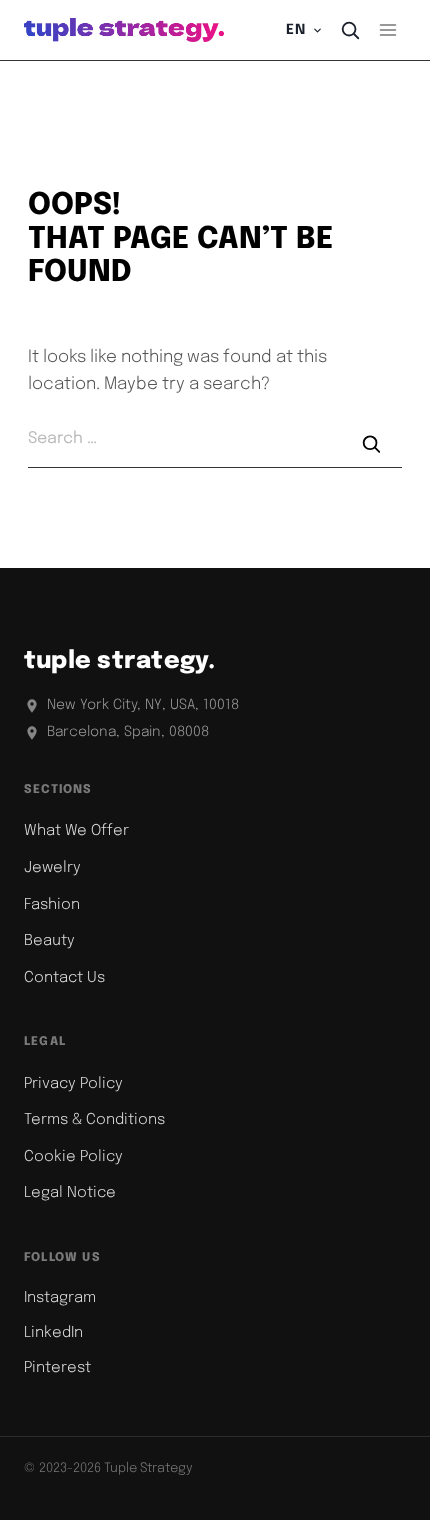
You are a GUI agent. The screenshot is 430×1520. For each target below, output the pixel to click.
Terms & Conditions (94, 1120)
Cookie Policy (73, 1157)
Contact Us (64, 978)
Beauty (49, 941)
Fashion (52, 905)
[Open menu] (387, 29)
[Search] (350, 30)
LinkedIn (53, 1333)
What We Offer (76, 831)
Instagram (60, 1298)
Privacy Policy (73, 1084)
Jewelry (52, 868)
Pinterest (57, 1368)
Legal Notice (70, 1193)
